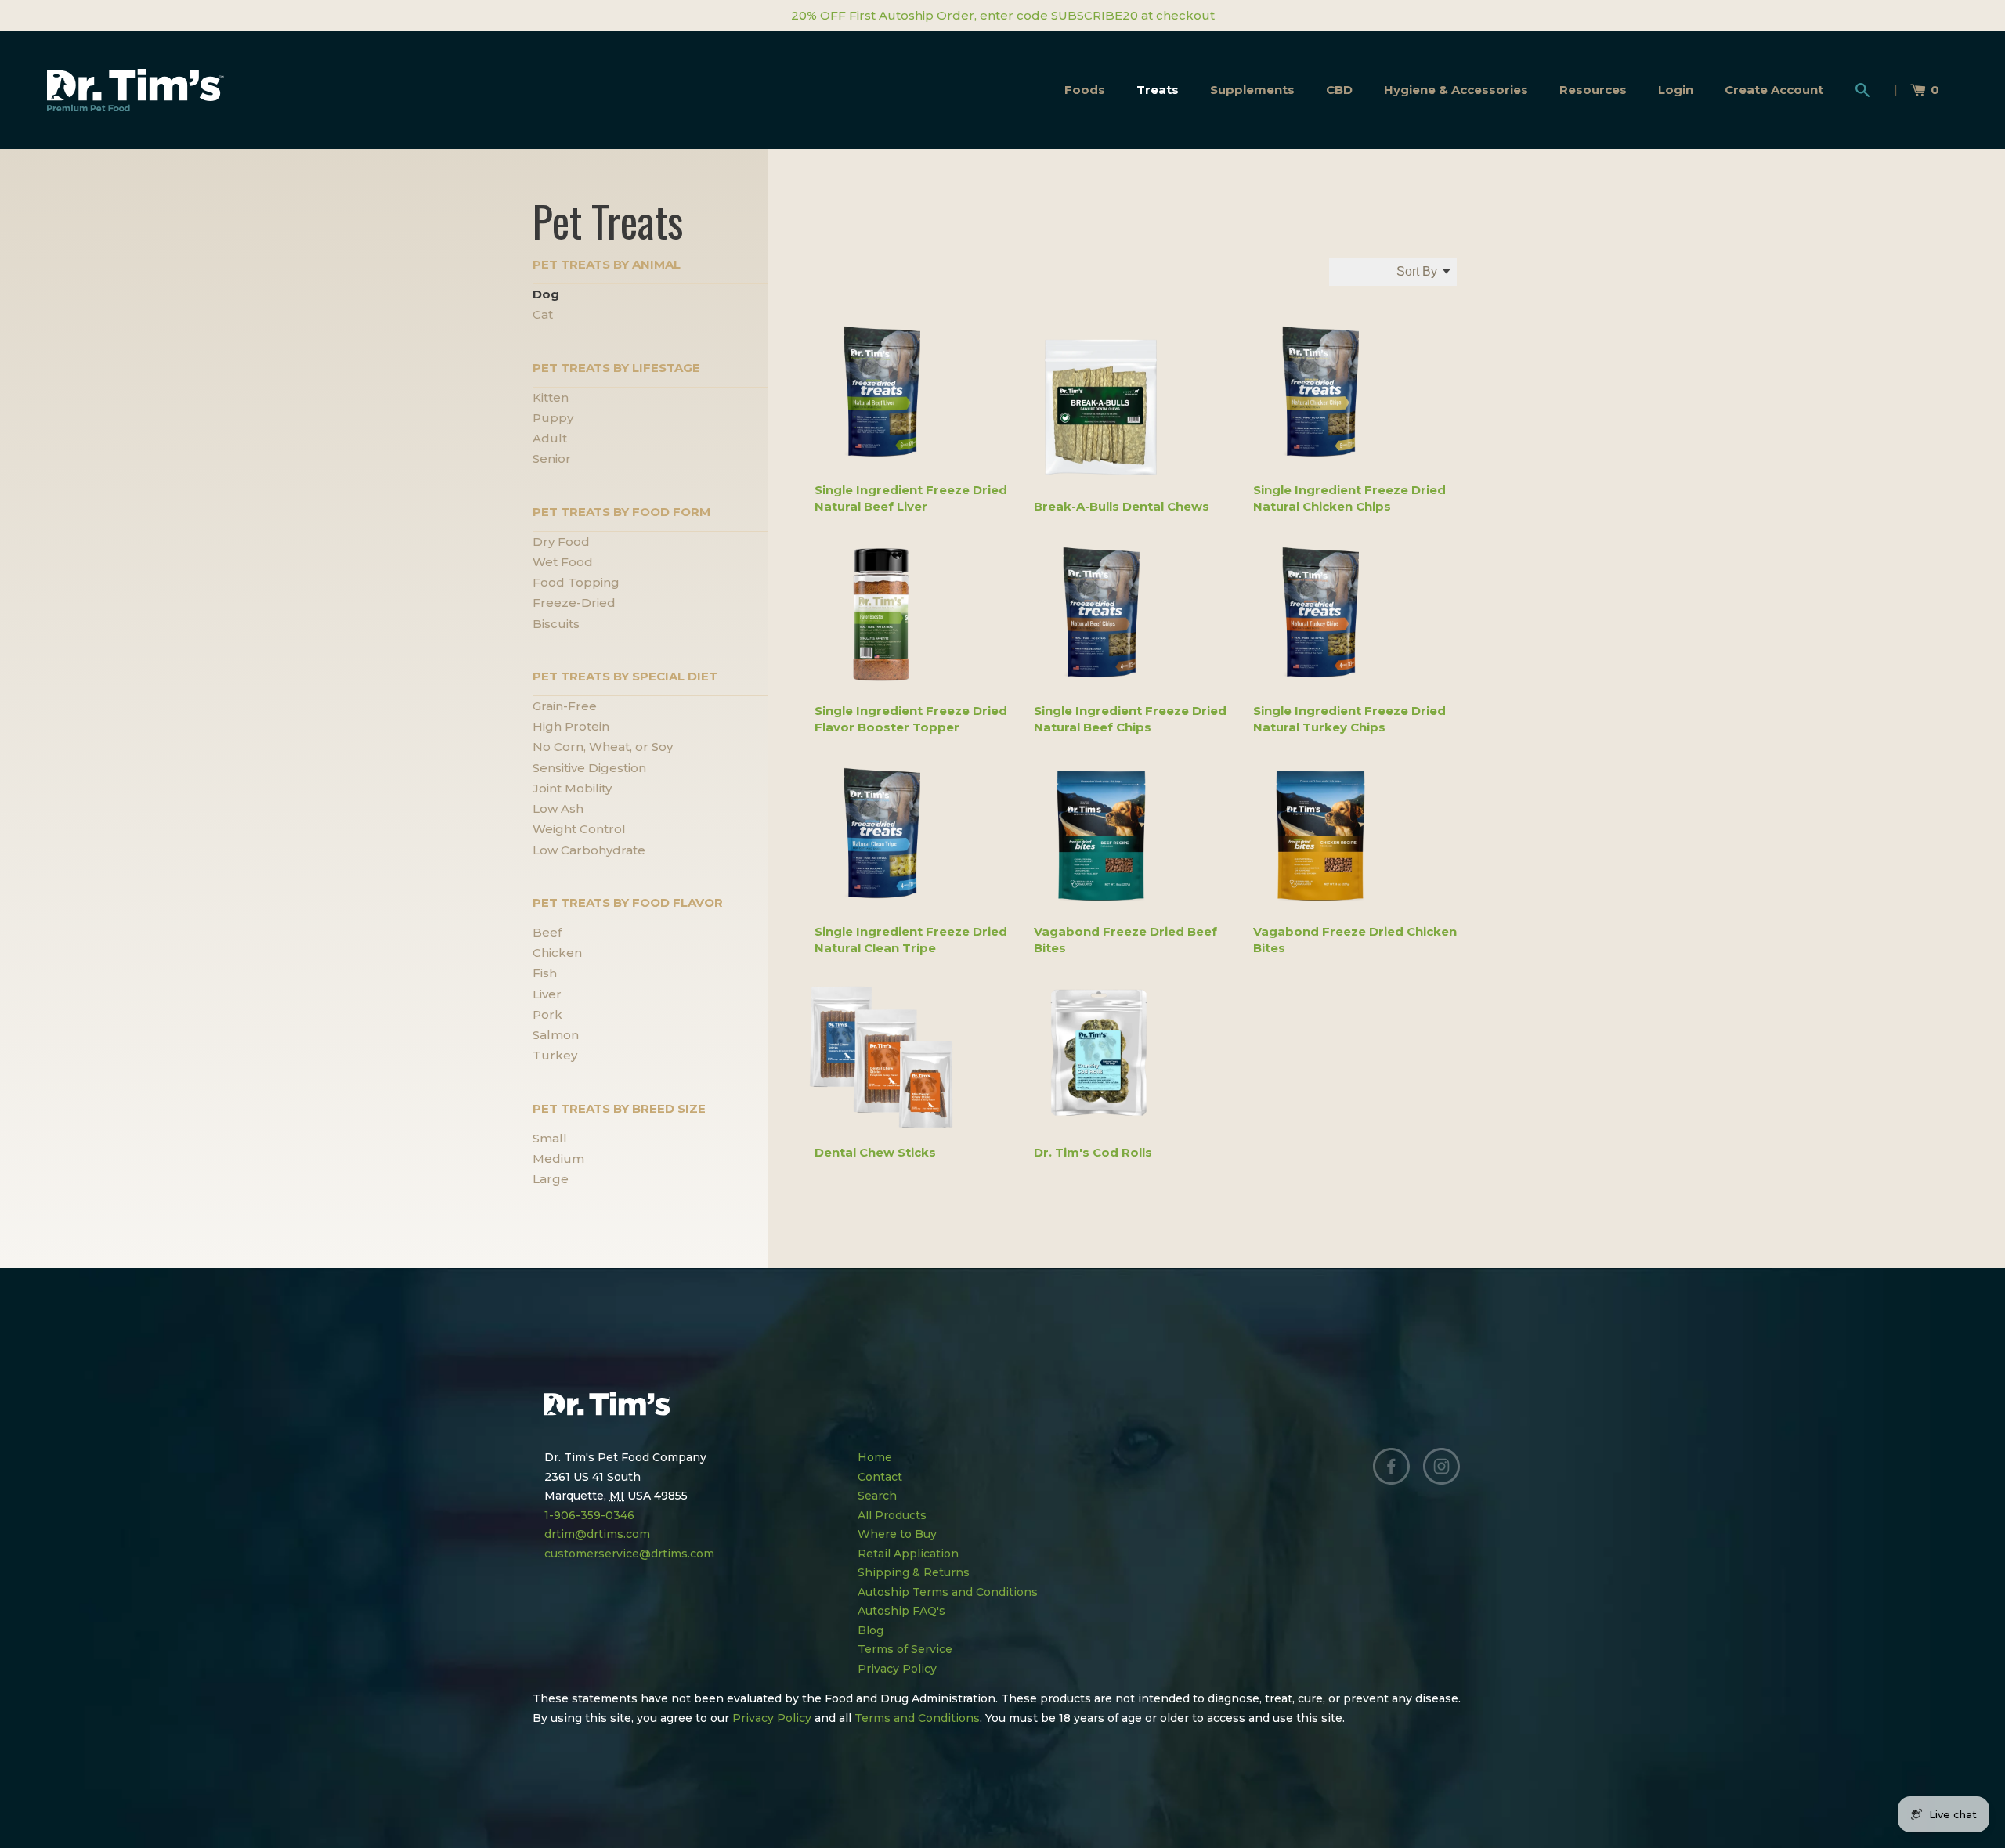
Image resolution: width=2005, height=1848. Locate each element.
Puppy (553, 418)
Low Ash (558, 808)
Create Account (1774, 90)
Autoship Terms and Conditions (948, 1592)
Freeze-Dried (574, 603)
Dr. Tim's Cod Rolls (1093, 1152)
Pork (547, 1014)
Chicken (557, 953)
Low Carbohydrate (589, 850)
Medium (558, 1159)
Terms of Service (905, 1649)
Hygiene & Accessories (1456, 90)
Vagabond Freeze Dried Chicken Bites (1355, 940)
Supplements (1252, 90)
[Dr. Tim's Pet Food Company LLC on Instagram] (1442, 1467)
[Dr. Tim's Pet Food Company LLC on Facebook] (1392, 1467)
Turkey (555, 1055)
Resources (1593, 90)
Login (1676, 90)
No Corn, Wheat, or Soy (603, 747)
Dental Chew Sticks (875, 1152)
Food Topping (576, 582)
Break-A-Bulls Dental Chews (1122, 506)
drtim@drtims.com (597, 1534)
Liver (547, 994)
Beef (547, 932)
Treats (1158, 90)
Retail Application (908, 1554)
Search (877, 1496)
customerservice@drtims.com (629, 1554)
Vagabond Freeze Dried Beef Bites (1125, 940)
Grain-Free (565, 706)
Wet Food (563, 562)
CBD (1339, 90)
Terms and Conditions (917, 1718)
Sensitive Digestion (589, 768)
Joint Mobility (572, 788)
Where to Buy (897, 1534)
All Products (892, 1515)
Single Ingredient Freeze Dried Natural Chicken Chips (1349, 498)
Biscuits (556, 624)
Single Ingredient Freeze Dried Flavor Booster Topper (911, 719)
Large (551, 1179)
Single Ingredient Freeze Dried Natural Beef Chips (1130, 719)
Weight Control (579, 829)
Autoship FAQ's (901, 1611)
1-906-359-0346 (589, 1515)
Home (875, 1457)
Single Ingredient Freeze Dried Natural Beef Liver (911, 498)
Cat (543, 314)
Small (550, 1138)
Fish (545, 973)
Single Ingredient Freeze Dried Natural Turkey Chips (1349, 719)
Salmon (556, 1035)
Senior (552, 458)
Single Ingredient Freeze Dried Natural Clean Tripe (911, 940)
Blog (871, 1630)
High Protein (571, 726)
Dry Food (561, 541)
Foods (1085, 90)
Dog (546, 294)
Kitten (551, 397)
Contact (880, 1477)
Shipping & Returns (914, 1572)
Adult (550, 438)
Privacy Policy (897, 1669)
